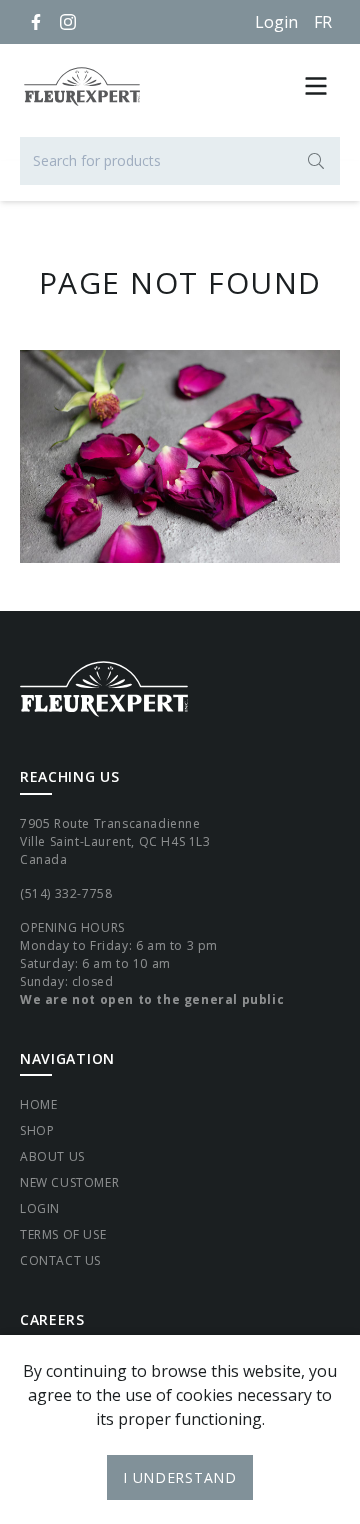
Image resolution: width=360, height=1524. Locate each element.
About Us (52, 1156)
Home (38, 1104)
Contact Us (60, 1260)
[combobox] (180, 161)
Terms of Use (63, 1234)
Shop (37, 1130)
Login (276, 22)
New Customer (69, 1182)
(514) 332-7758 (66, 893)
